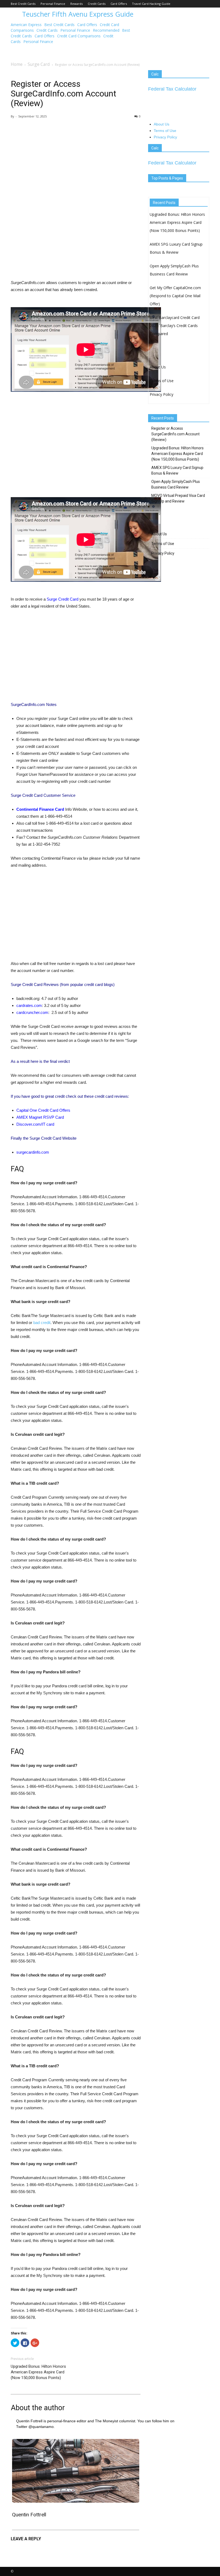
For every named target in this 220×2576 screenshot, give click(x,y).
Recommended (106, 30)
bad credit (42, 1323)
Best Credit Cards (23, 4)
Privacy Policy (165, 137)
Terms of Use (165, 131)
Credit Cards (97, 4)
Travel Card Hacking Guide (151, 4)
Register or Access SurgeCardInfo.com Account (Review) (175, 434)
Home (17, 64)
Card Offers (119, 4)
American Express (26, 25)
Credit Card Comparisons (79, 36)
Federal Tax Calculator (172, 89)
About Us (162, 124)
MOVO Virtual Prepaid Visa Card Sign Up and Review (178, 498)
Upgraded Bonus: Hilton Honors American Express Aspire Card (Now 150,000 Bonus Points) (38, 2372)
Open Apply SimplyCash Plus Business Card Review (176, 484)
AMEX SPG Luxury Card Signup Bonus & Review (177, 470)
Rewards (76, 4)
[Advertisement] (76, 161)
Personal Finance (53, 4)
